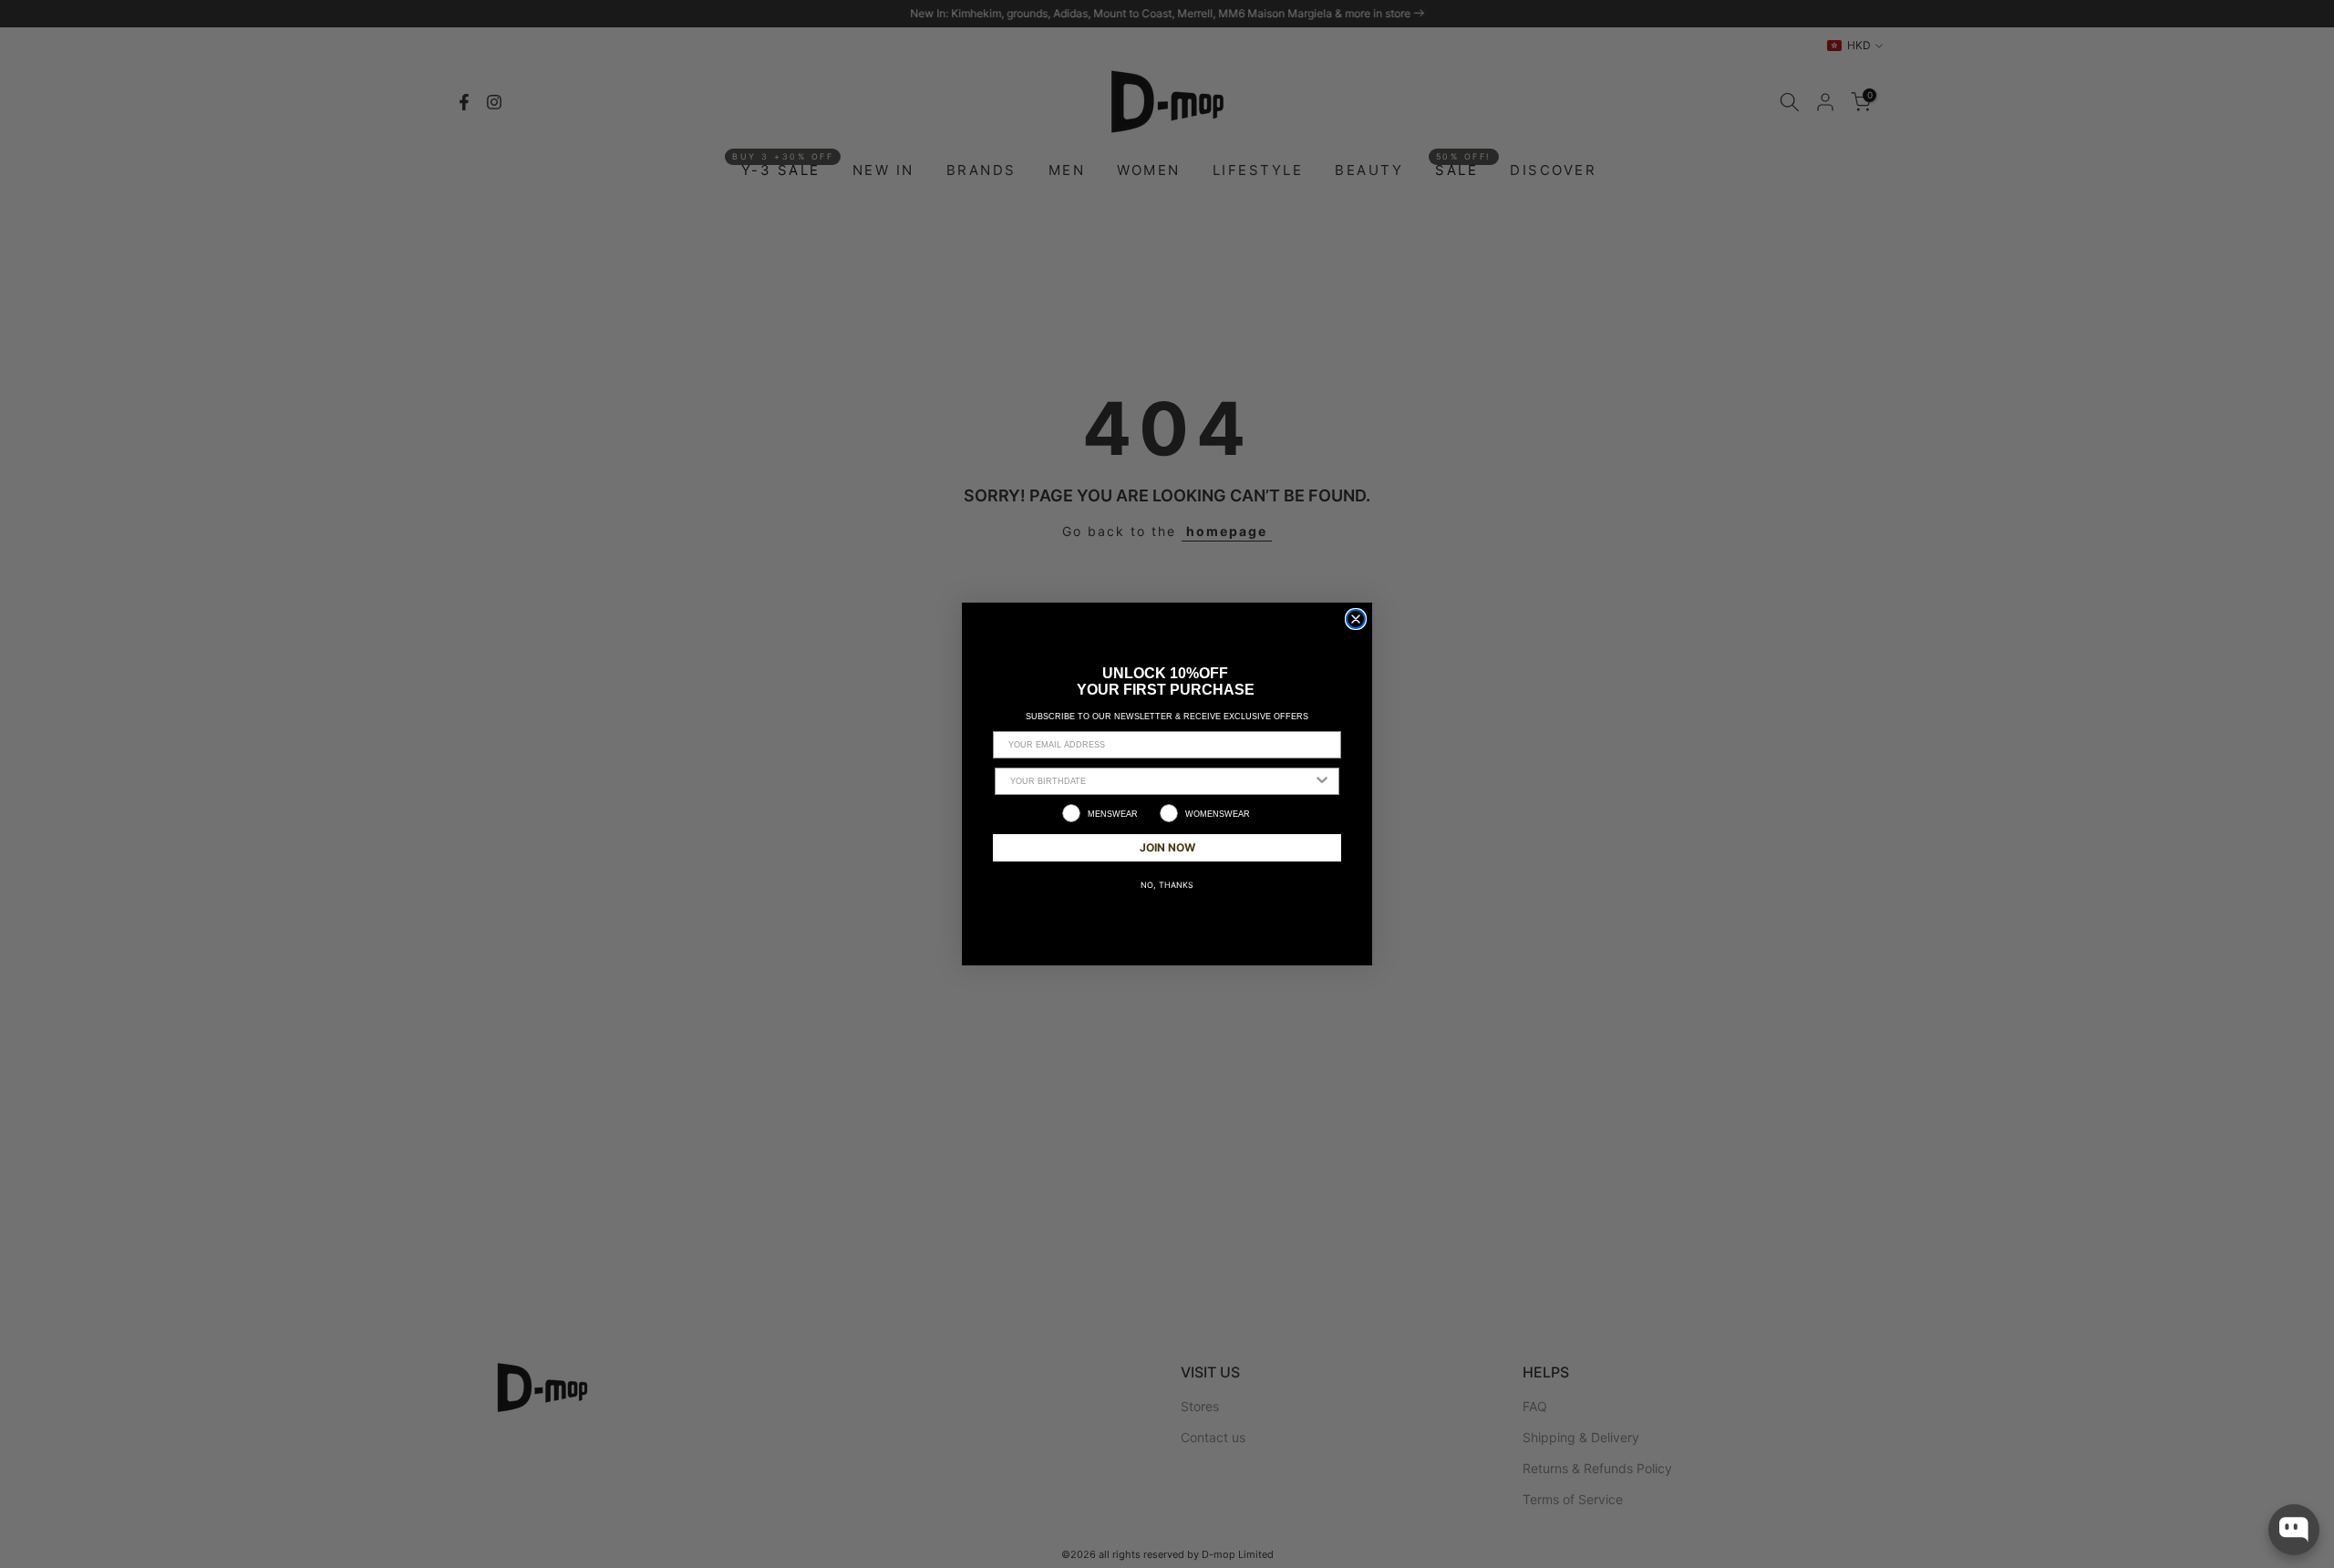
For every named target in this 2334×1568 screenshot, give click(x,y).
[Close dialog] (1356, 619)
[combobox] (1162, 781)
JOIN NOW (1167, 847)
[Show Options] (1322, 781)
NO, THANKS (1167, 885)
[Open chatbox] (2294, 1530)
